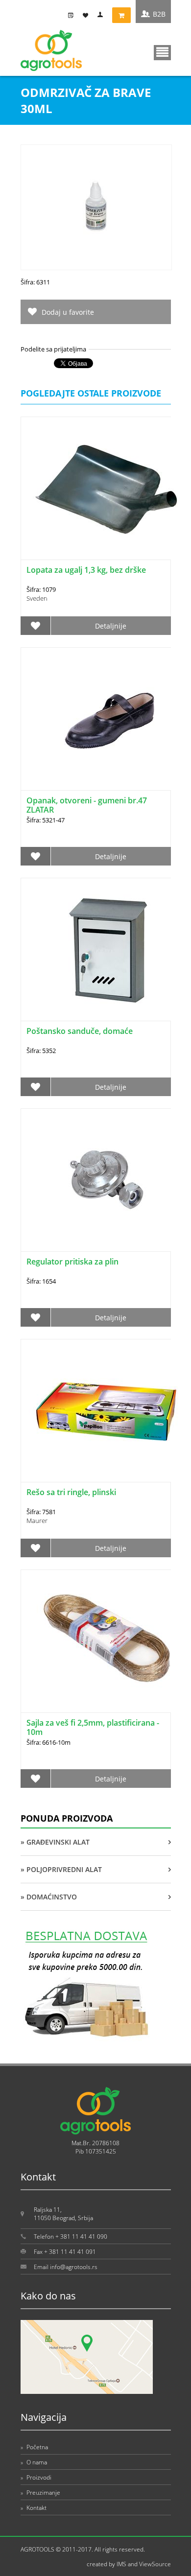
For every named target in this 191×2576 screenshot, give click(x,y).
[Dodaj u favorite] (36, 626)
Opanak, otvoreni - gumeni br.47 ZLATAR (87, 805)
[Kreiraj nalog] (73, 15)
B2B (159, 14)
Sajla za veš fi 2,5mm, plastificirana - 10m (93, 1727)
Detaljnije (111, 626)
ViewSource (155, 2564)
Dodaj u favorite (68, 312)
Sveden (37, 598)
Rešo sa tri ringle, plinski (71, 1492)
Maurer (37, 1521)
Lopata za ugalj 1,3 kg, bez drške (86, 570)
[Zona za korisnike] (102, 15)
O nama (34, 2462)
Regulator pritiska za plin (72, 1262)
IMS (121, 2564)
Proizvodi (36, 2477)
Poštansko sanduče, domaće (80, 1031)
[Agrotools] (51, 69)
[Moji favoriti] (88, 15)
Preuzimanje (40, 2493)
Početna (34, 2447)
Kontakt (34, 2508)
